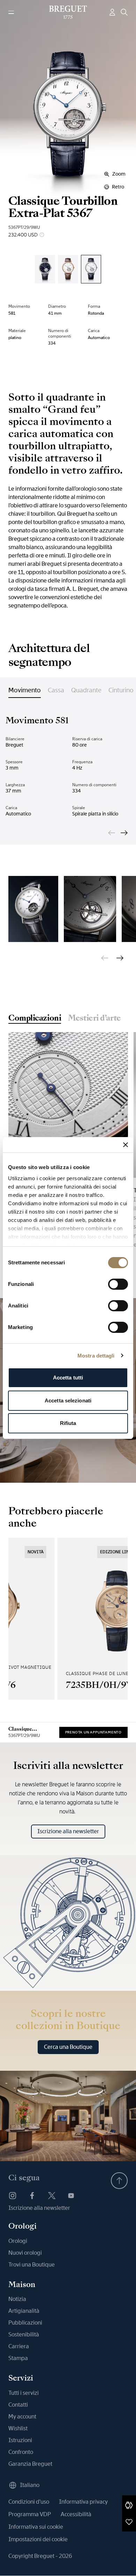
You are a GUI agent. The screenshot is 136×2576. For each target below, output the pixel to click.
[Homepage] (68, 12)
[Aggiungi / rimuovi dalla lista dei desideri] (129, 2522)
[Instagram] (13, 2196)
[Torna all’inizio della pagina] (119, 2181)
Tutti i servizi (24, 2393)
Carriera (19, 2346)
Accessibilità (76, 2514)
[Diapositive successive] (124, 833)
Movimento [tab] (25, 690)
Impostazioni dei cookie (38, 2539)
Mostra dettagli (96, 1356)
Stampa (18, 2358)
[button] (129, 2505)
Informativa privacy (83, 2502)
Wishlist (18, 2428)
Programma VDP (30, 2514)
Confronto (21, 2452)
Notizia (17, 2299)
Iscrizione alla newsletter (68, 1831)
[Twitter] (52, 2196)
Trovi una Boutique (32, 2265)
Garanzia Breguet (30, 2464)
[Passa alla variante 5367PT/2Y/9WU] (45, 269)
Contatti (18, 2405)
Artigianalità (24, 2311)
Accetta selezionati (68, 1400)
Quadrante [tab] (86, 690)
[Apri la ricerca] (124, 12)
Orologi (18, 2241)
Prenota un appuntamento (93, 1732)
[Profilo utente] (112, 12)
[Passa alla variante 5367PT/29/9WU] (91, 269)
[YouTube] (71, 2196)
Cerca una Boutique (68, 2047)
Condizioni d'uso (29, 2502)
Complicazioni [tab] (35, 1019)
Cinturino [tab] (121, 690)
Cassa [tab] (56, 690)
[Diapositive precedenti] (112, 833)
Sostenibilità (24, 2334)
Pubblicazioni (25, 2323)
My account (22, 2417)
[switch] (118, 1284)
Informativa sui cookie (36, 2527)
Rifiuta (68, 1423)
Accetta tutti (68, 1378)
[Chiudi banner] (126, 1145)
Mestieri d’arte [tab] (94, 1019)
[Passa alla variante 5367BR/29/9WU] (68, 269)
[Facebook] (32, 2196)
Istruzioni (20, 2440)
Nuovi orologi (25, 2253)
